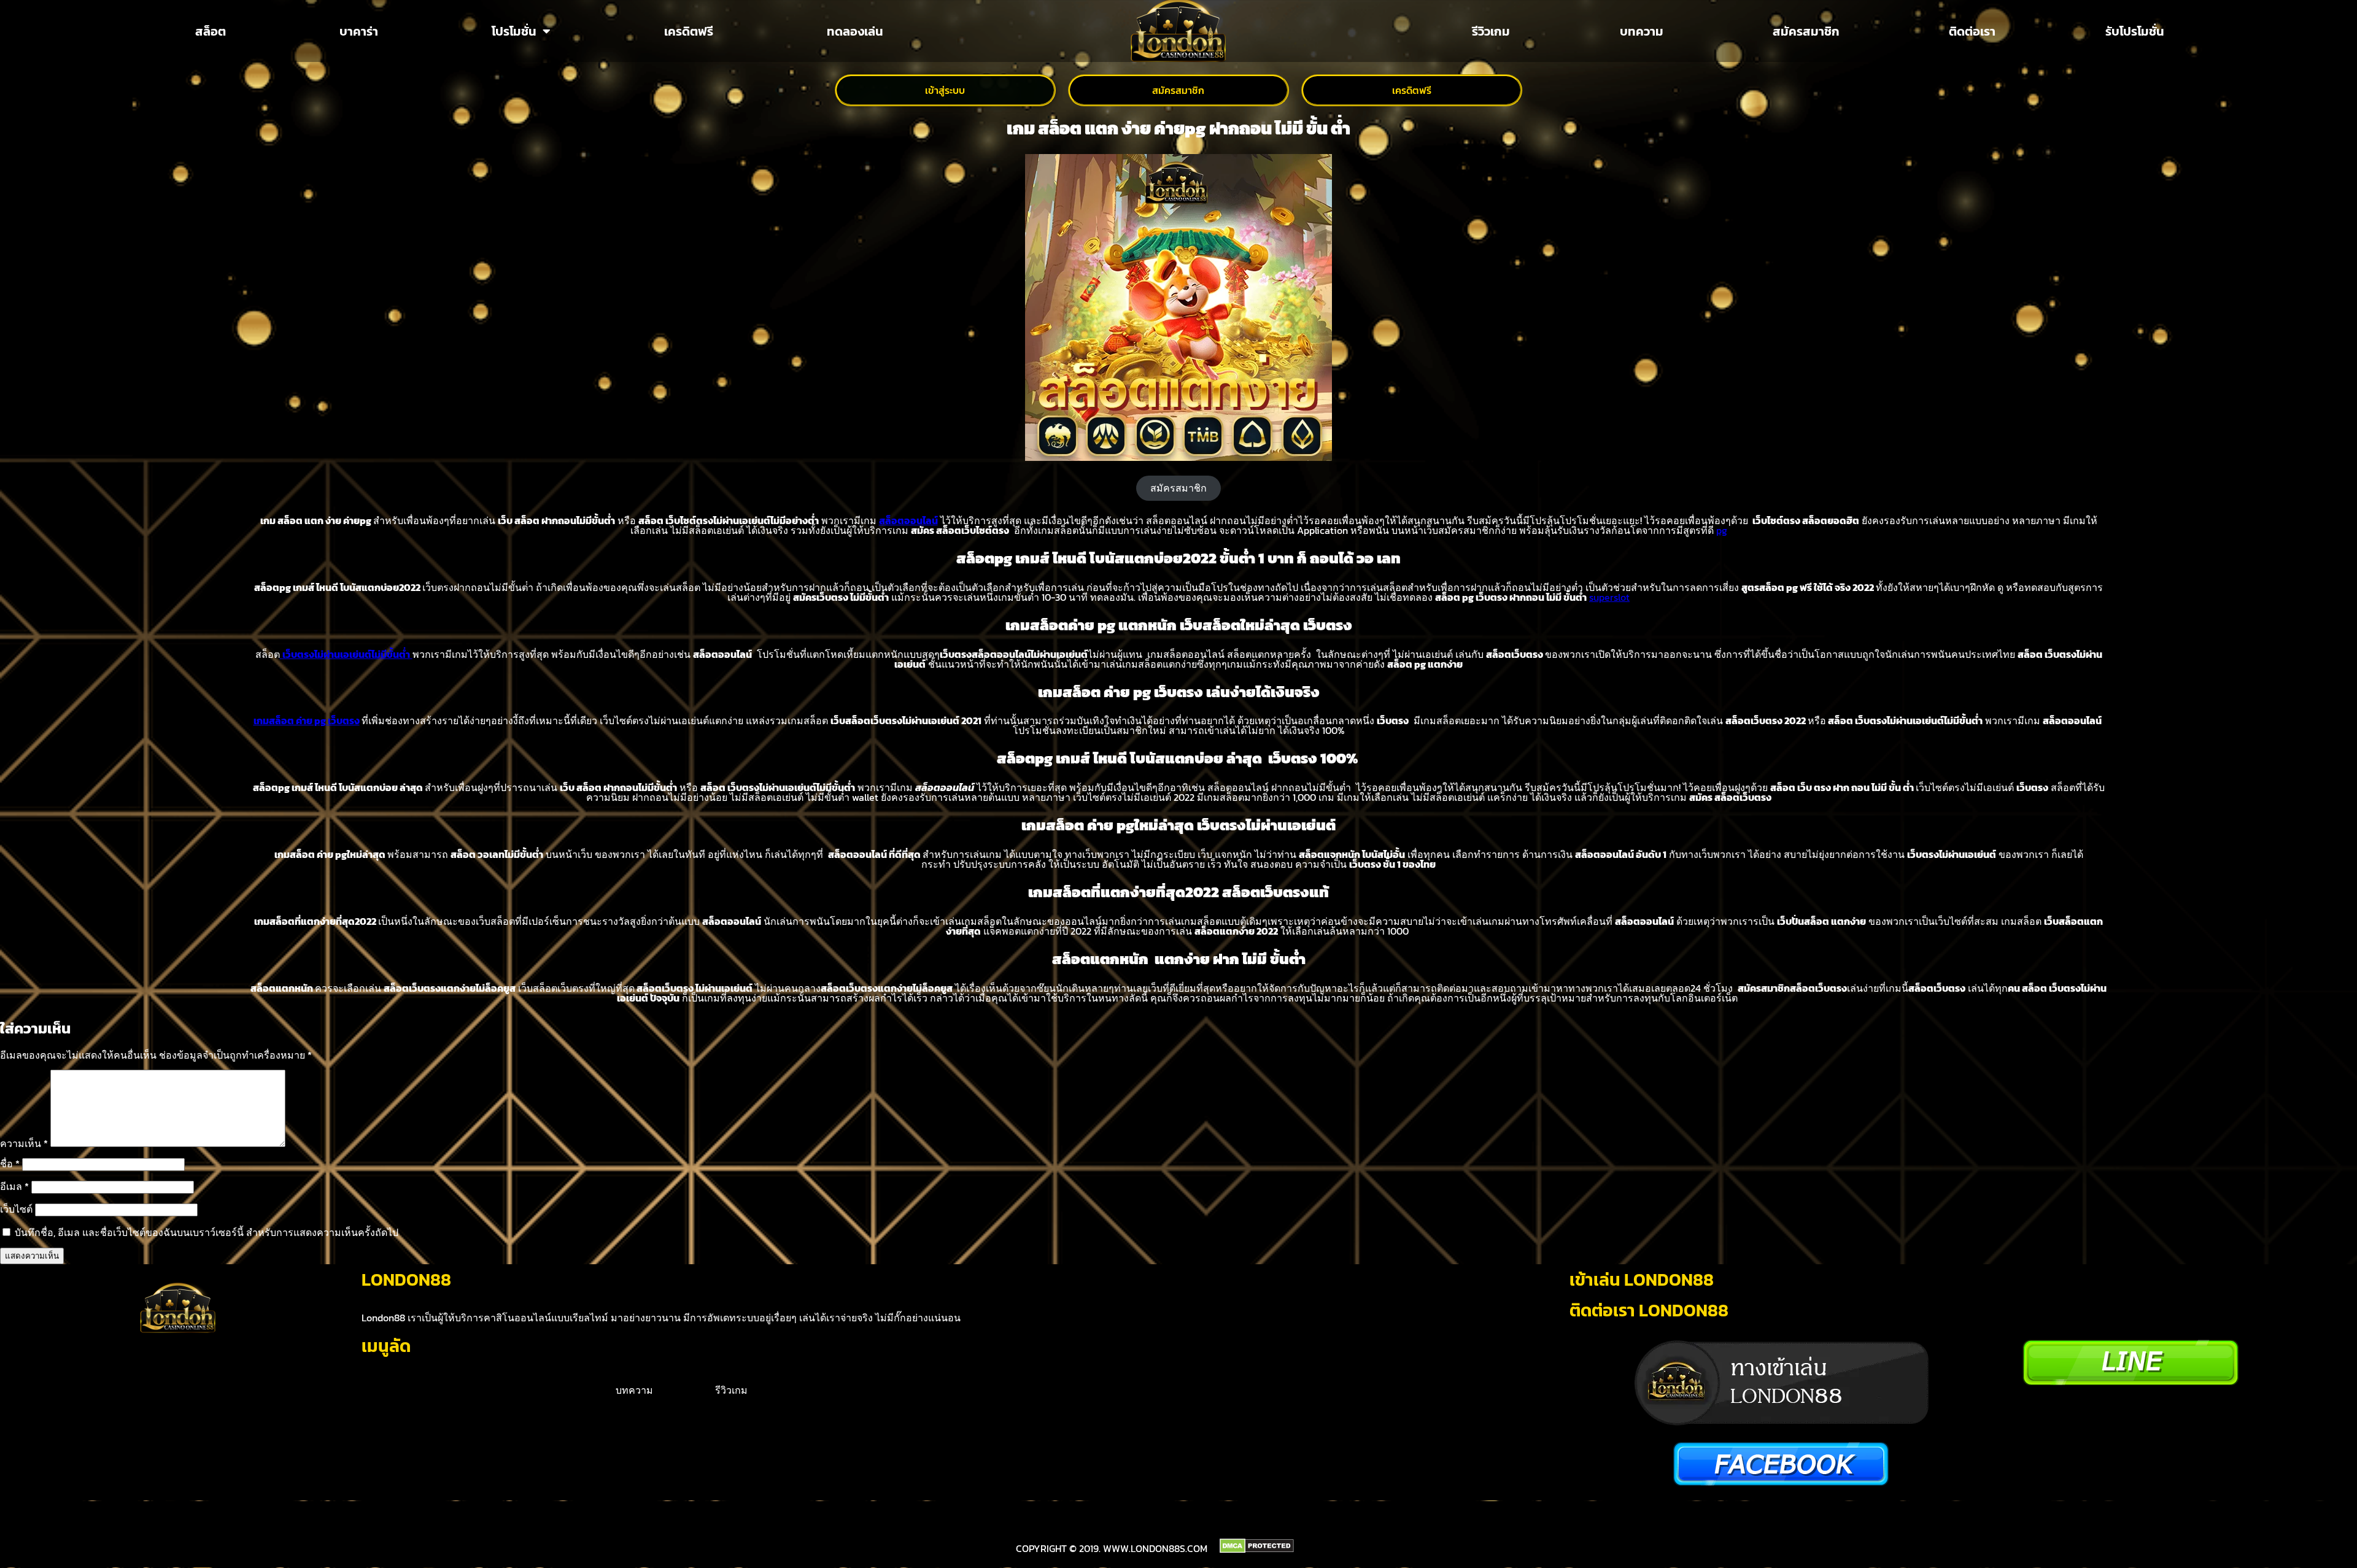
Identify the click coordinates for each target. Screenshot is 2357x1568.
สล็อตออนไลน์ (908, 520)
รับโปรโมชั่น (2135, 31)
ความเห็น (24, 1143)
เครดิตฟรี (689, 31)
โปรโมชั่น (514, 31)
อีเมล (14, 1186)
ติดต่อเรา (1972, 31)
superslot (1609, 597)
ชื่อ (10, 1164)
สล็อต (211, 31)
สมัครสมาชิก (1806, 31)
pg (1722, 530)
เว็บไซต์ (16, 1209)
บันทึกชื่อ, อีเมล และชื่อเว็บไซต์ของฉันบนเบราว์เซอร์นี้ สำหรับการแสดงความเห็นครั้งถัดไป (207, 1232)
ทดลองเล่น (855, 31)
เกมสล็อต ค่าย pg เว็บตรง (307, 720)
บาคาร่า (359, 31)
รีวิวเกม (1491, 31)
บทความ (1642, 31)
